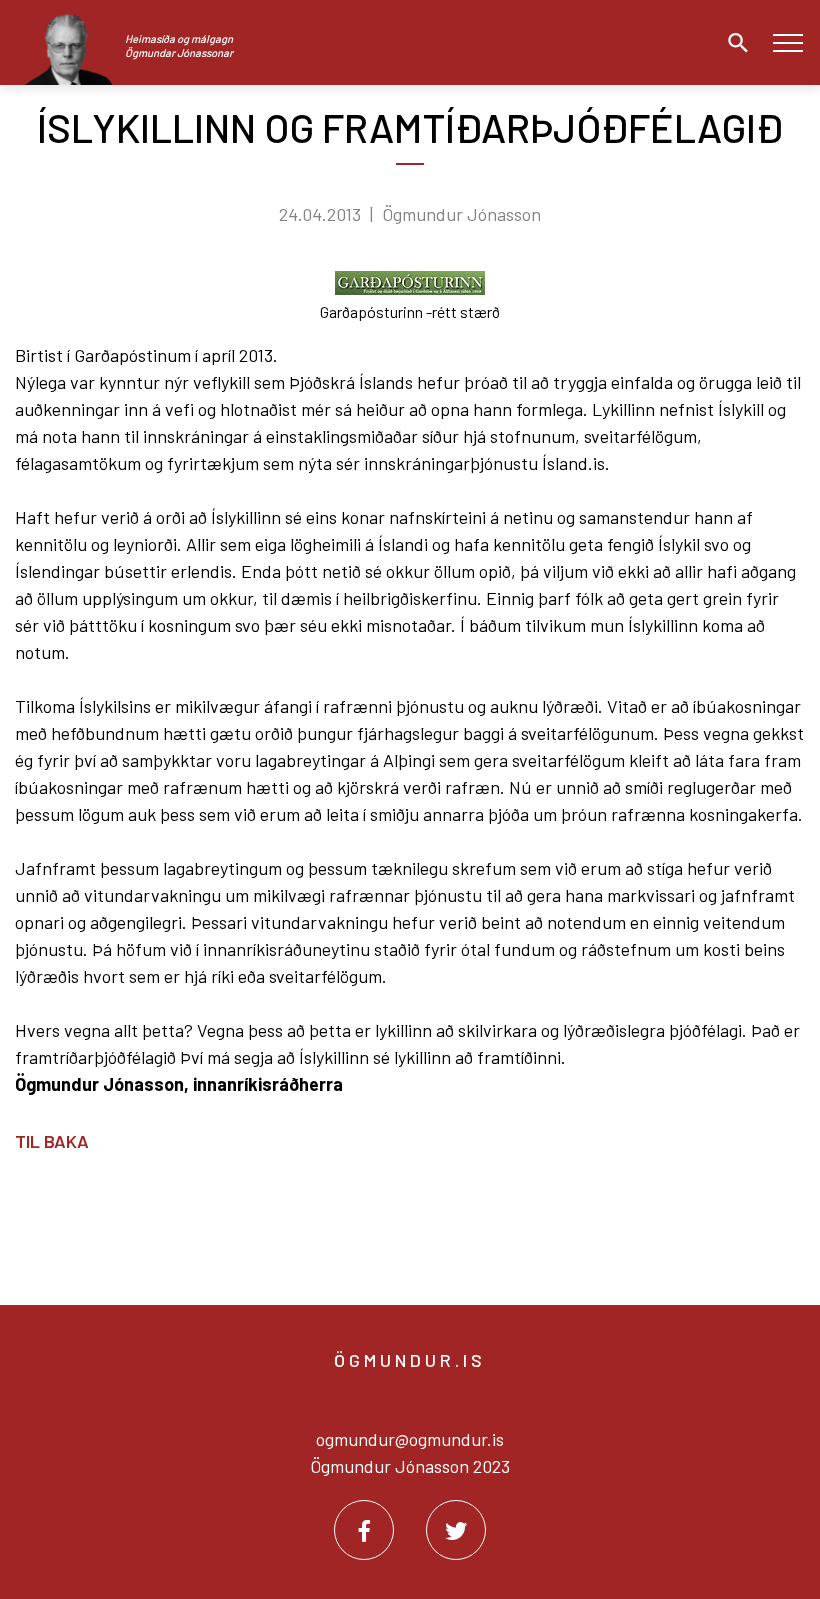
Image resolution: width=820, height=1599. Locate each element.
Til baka (52, 1141)
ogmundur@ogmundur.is (410, 1439)
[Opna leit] (733, 43)
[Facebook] (364, 1530)
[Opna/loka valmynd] (787, 42)
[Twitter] (456, 1530)
